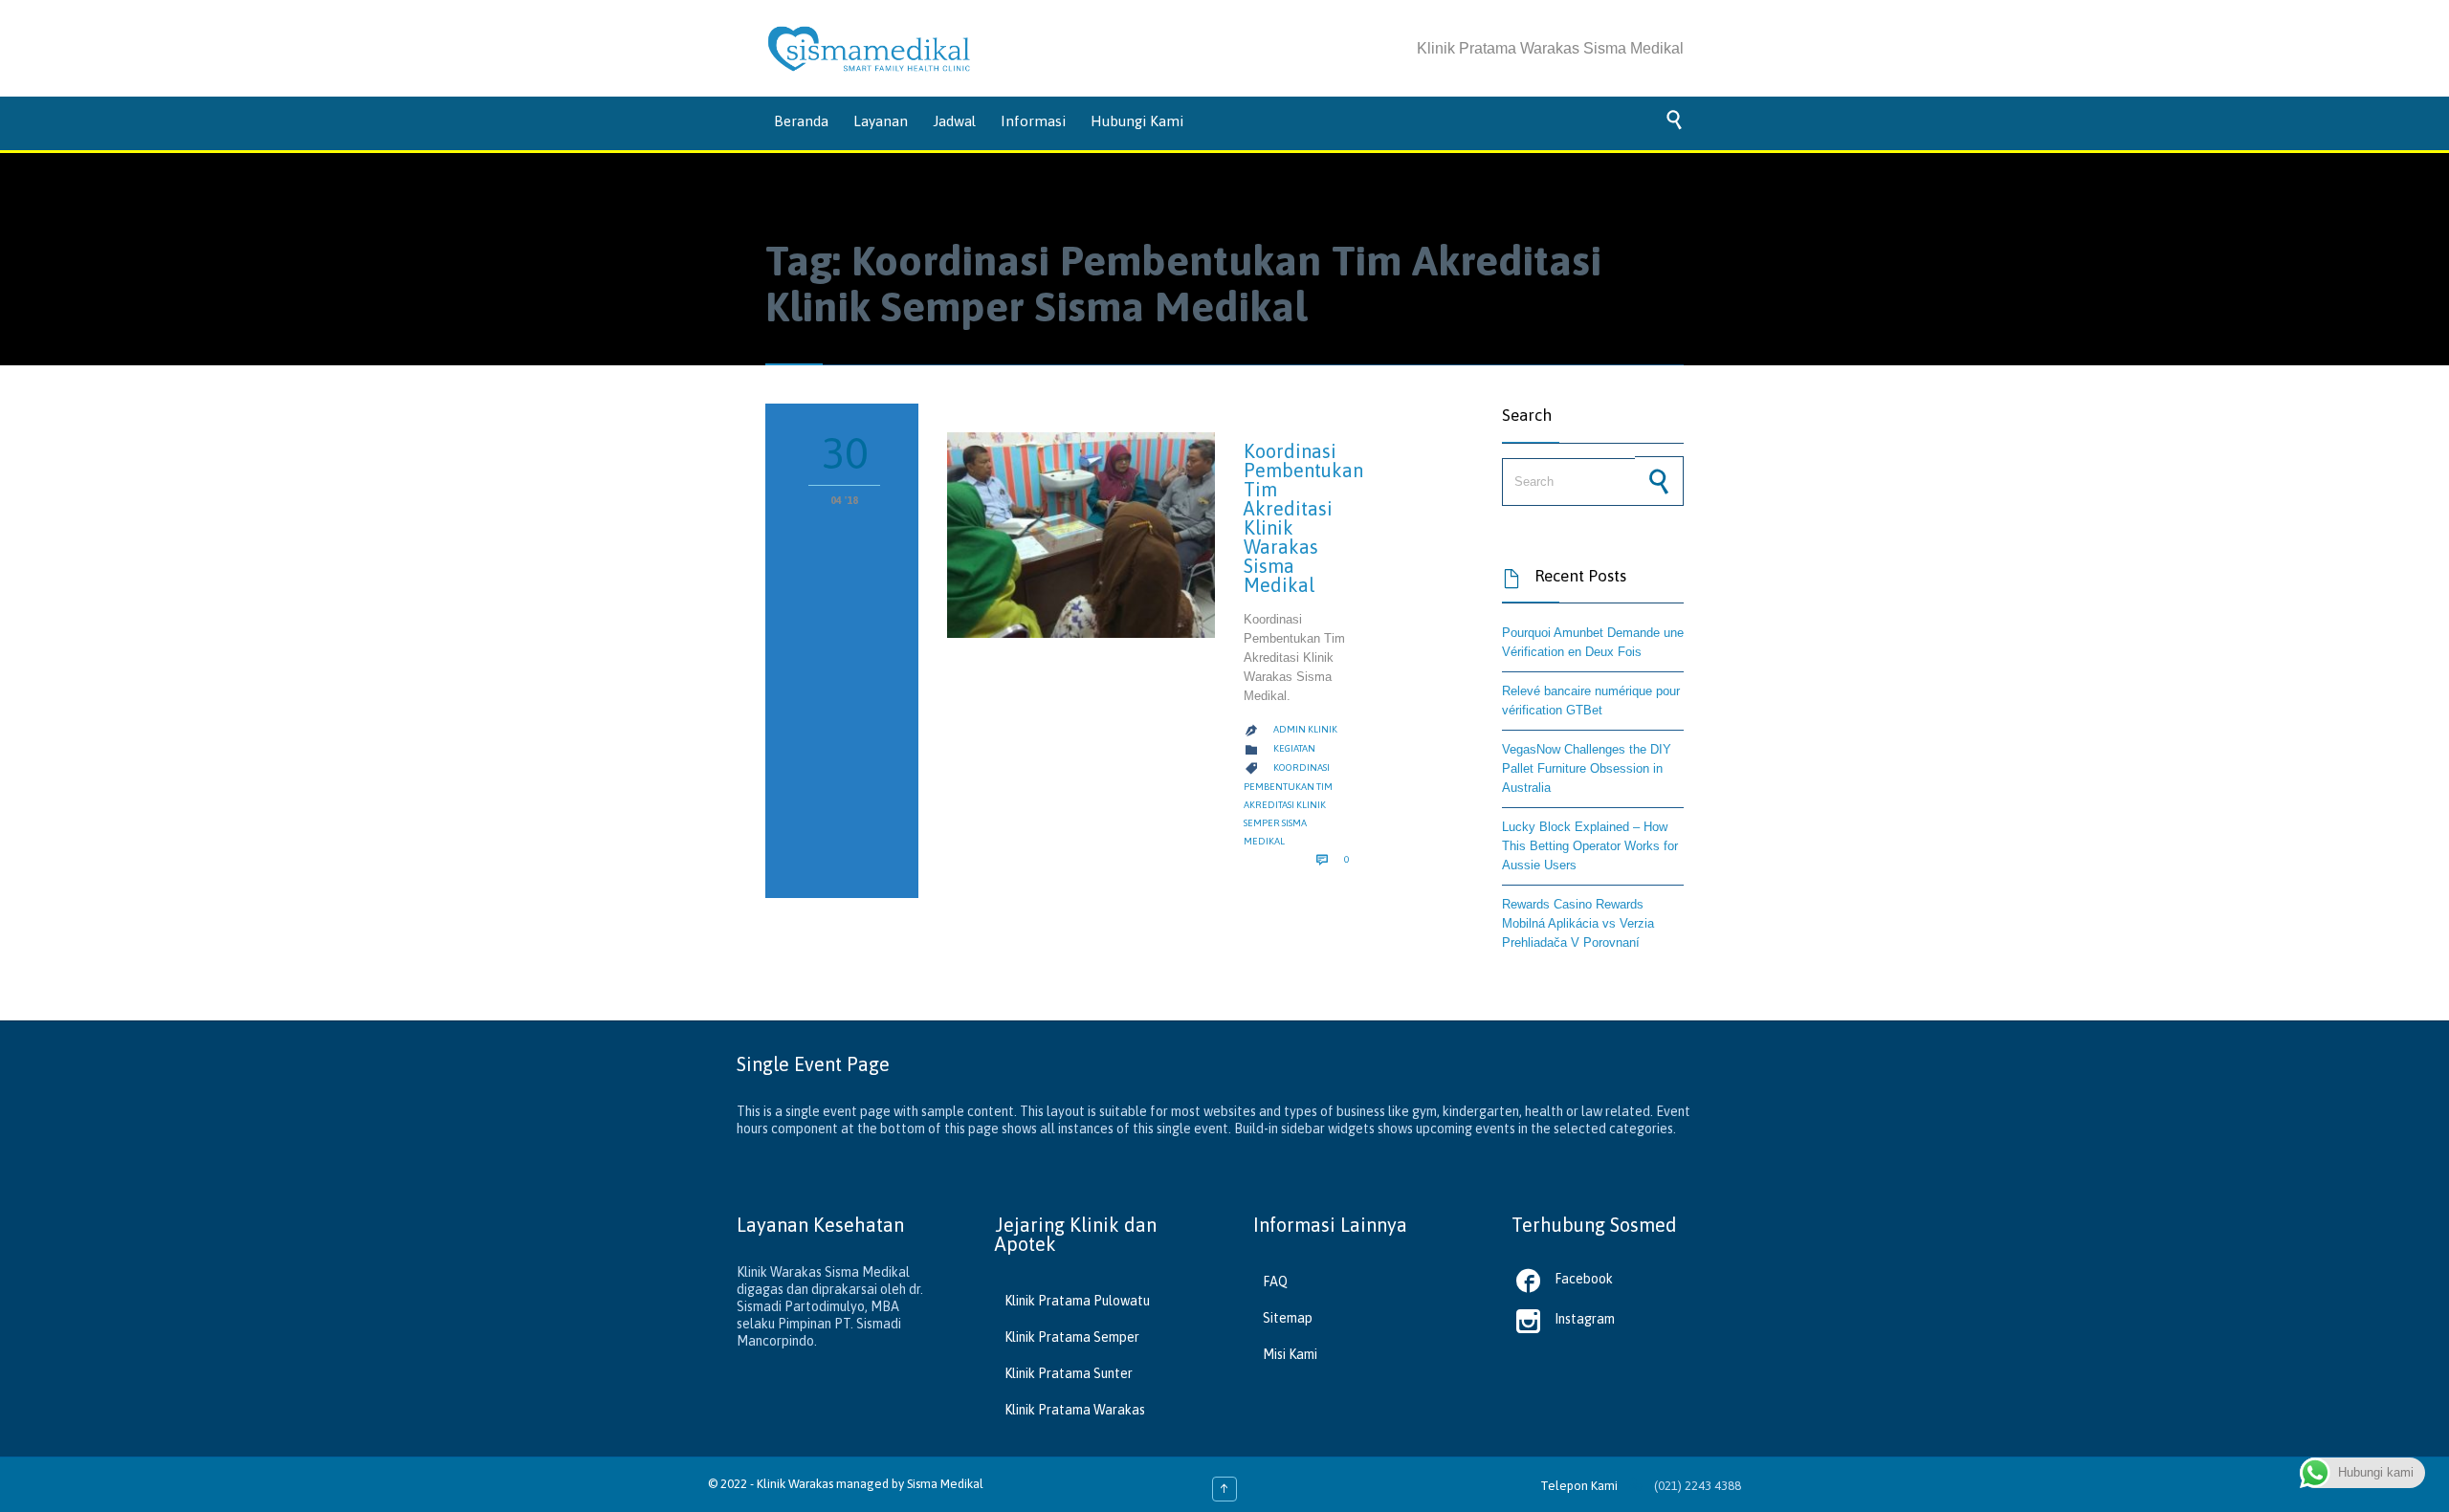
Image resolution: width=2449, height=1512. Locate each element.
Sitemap (1288, 1318)
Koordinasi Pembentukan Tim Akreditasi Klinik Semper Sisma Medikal (1288, 804)
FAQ (1275, 1282)
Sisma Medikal (945, 1484)
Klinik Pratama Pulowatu (1077, 1301)
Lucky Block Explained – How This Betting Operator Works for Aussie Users (1590, 846)
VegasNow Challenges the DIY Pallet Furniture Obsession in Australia (1587, 768)
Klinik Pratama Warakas (1075, 1410)
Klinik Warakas (795, 1484)
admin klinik (1305, 729)
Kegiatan (1294, 748)
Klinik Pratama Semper (1072, 1337)
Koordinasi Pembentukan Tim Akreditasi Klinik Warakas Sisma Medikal (1303, 518)
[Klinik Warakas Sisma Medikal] (869, 49)
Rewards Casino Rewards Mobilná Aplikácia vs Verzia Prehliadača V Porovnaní (1578, 923)
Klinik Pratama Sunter (1069, 1373)
